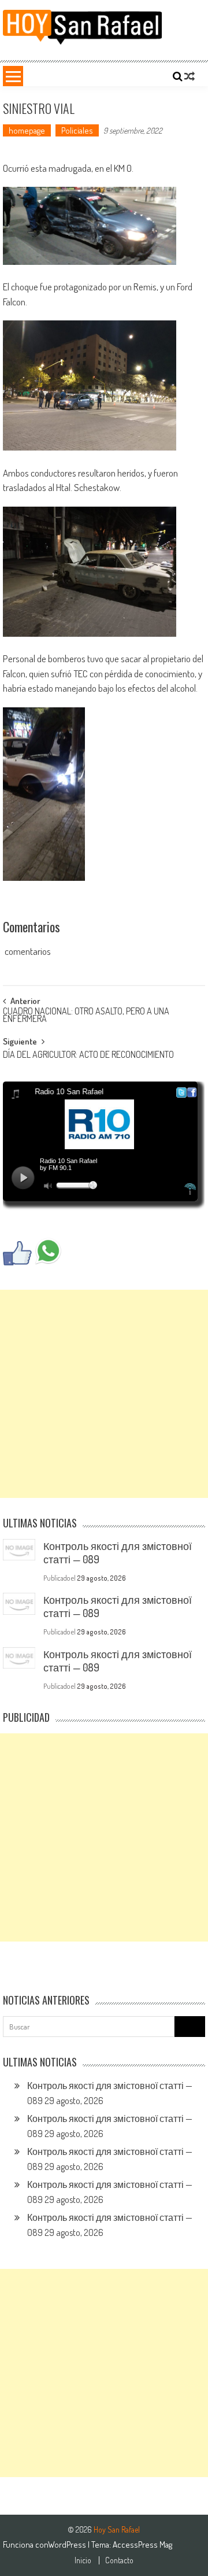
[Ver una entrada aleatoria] (190, 76)
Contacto (119, 2560)
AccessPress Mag (142, 2544)
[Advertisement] (104, 1394)
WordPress (68, 2544)
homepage (27, 130)
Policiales (77, 130)
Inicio (83, 2560)
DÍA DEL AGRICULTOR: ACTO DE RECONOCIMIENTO (88, 1056)
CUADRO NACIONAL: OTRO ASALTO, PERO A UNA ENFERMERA (86, 1016)
